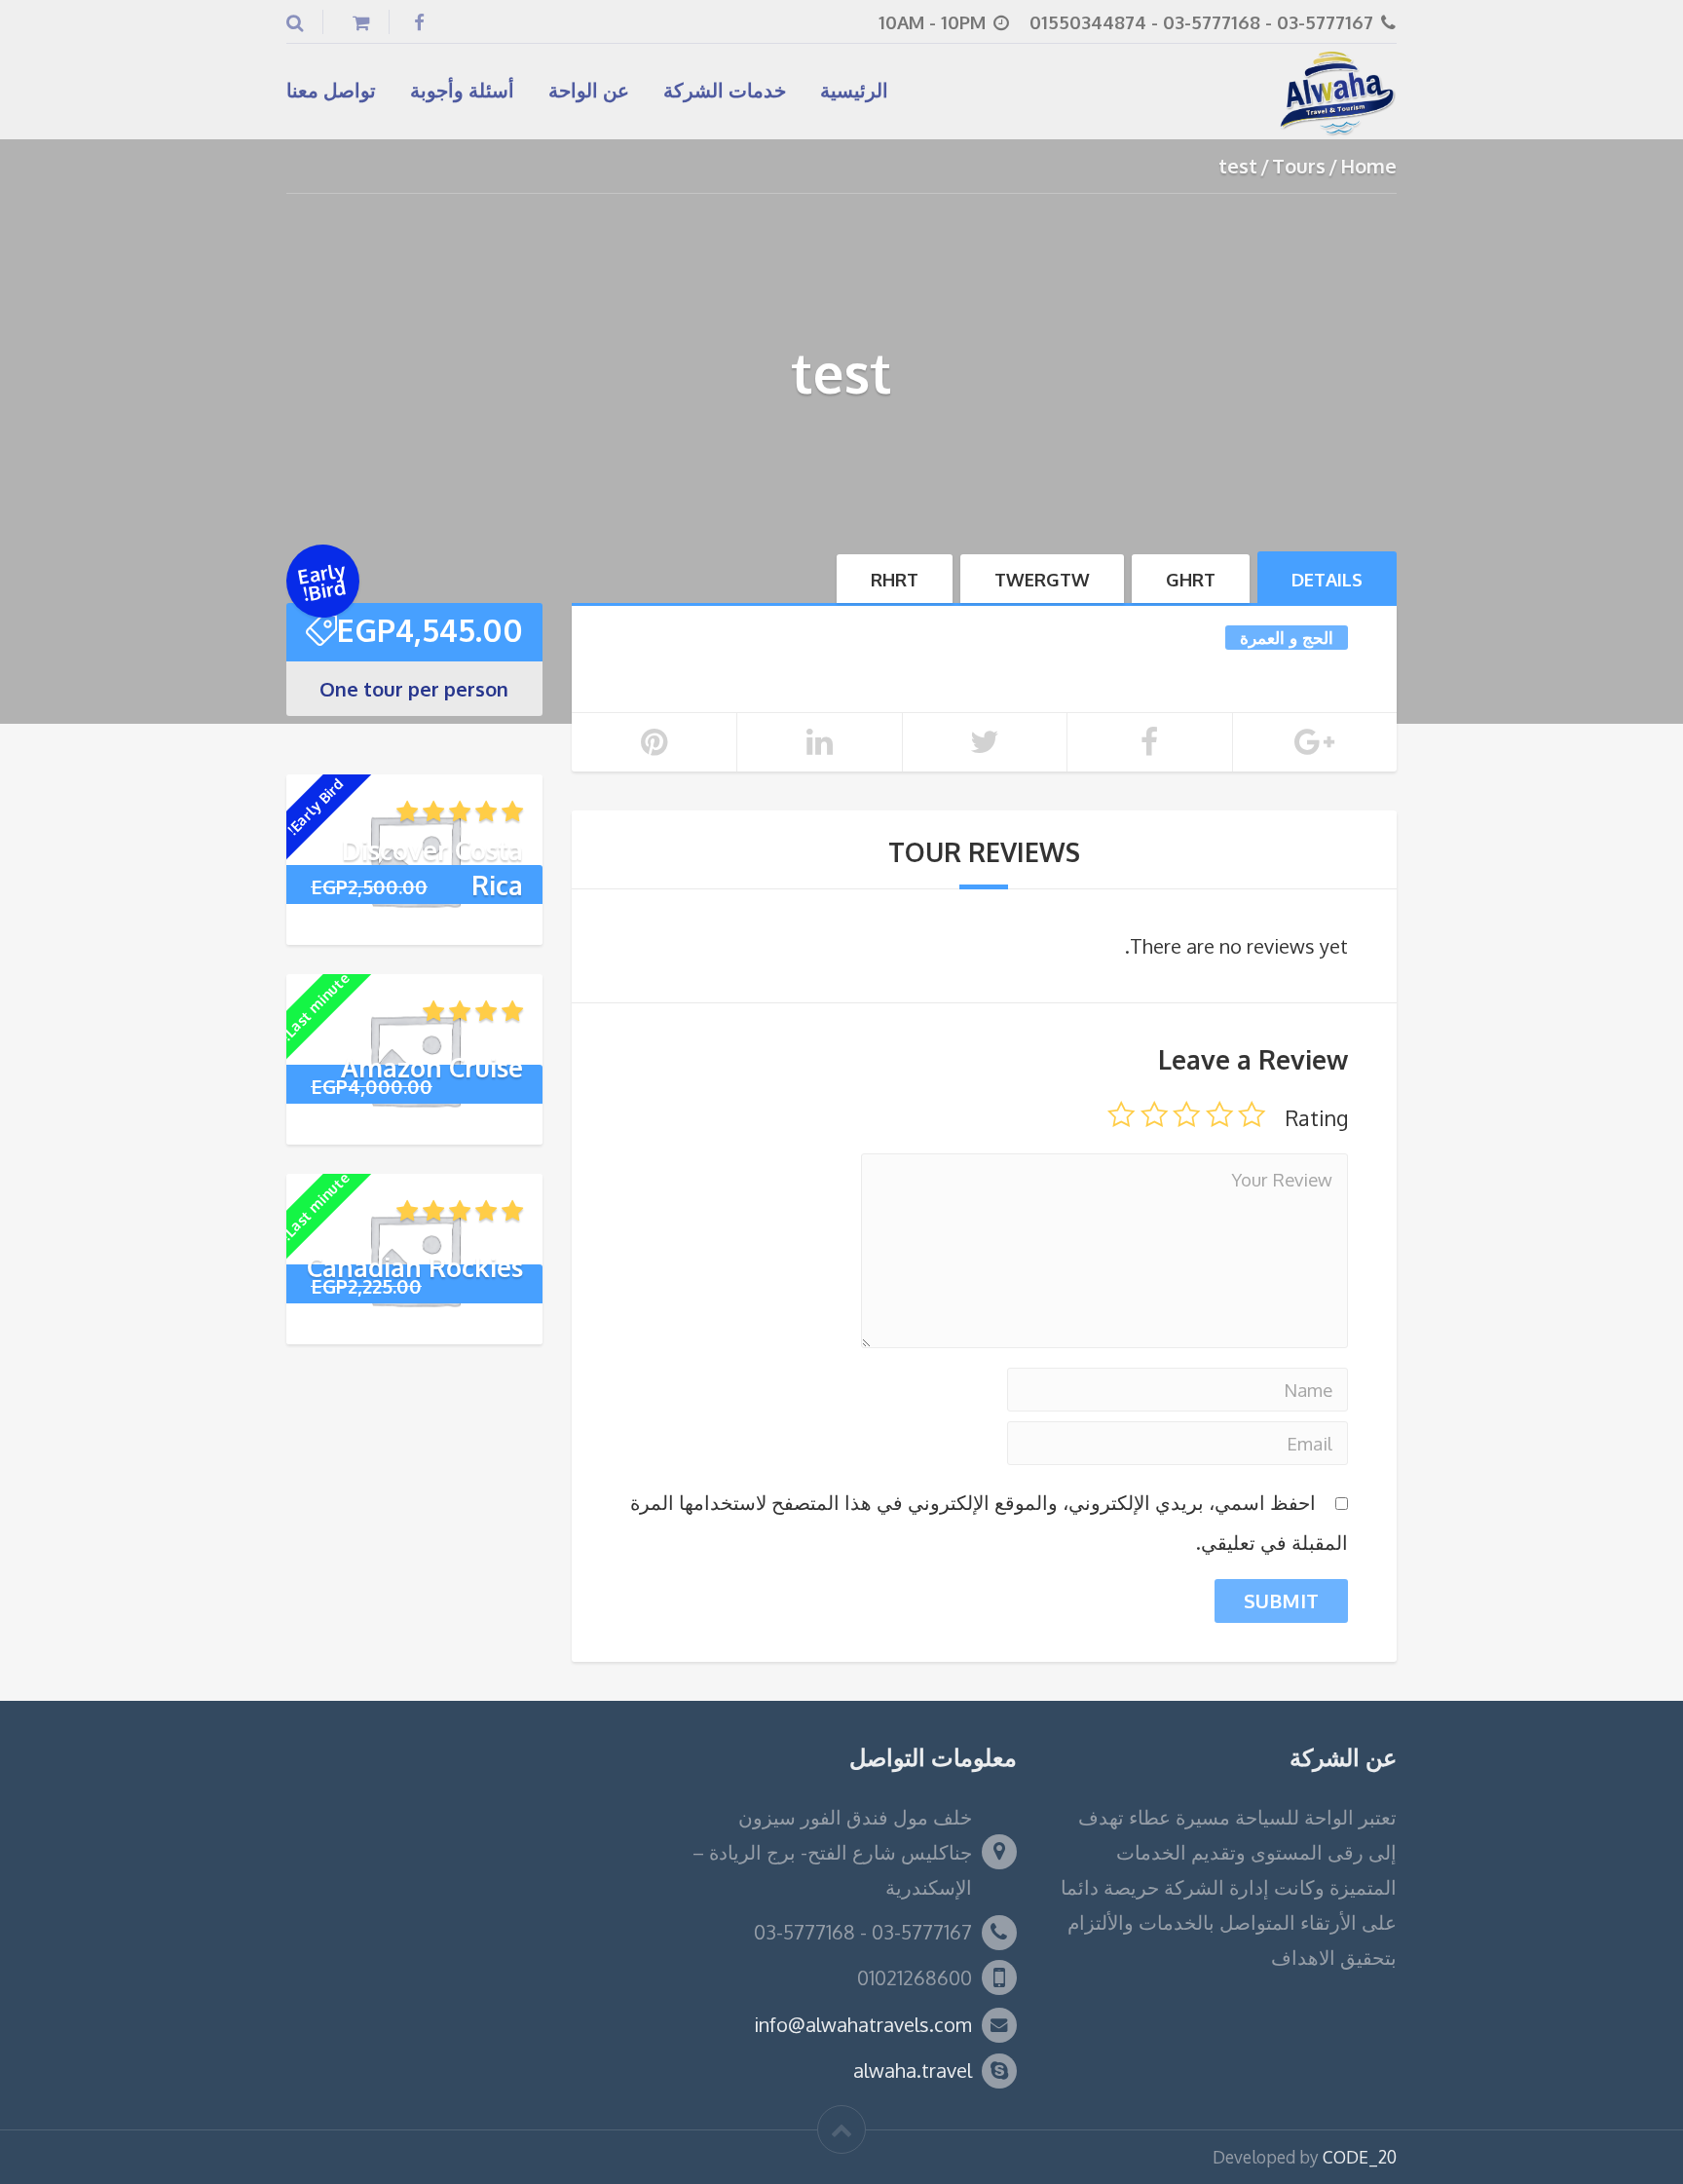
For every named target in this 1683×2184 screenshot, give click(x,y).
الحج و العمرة (1287, 637)
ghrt (1191, 579)
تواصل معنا (331, 90)
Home (1368, 166)
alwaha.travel (913, 2070)
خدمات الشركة (725, 90)
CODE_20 (1360, 2157)
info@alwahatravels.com (863, 2024)
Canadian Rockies (415, 1267)
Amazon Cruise (432, 1067)
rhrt (895, 579)
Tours (1299, 166)
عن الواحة (589, 90)
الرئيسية (854, 90)
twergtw (1042, 579)
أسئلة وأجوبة (462, 90)
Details (1327, 579)
